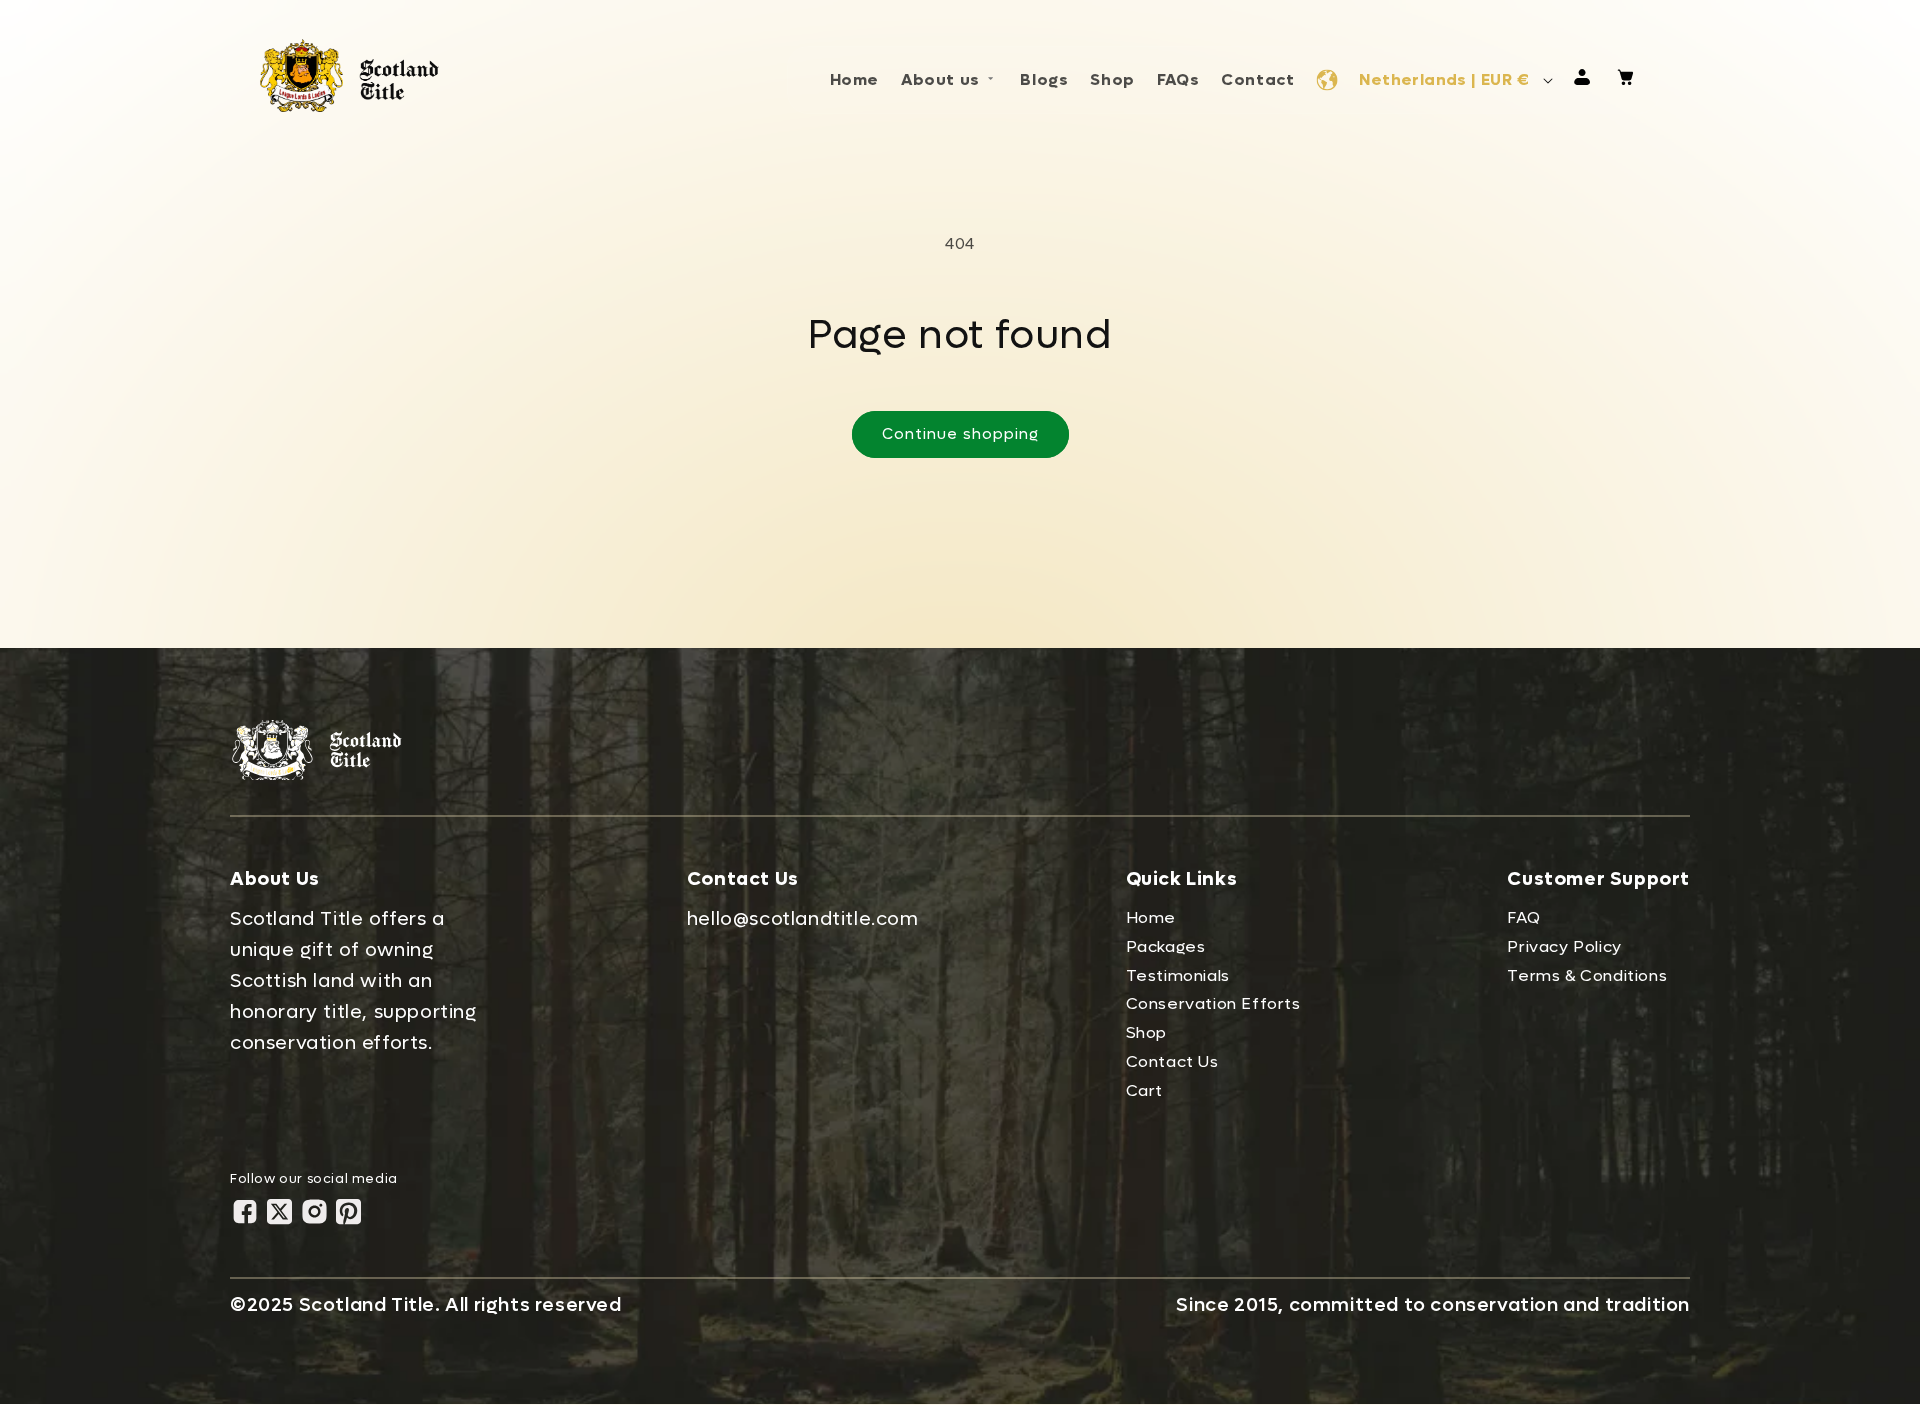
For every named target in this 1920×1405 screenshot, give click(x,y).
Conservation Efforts (1213, 1003)
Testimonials (1178, 975)
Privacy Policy (1564, 946)
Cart (1144, 1090)
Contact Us (1172, 1061)
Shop (1112, 79)
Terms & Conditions (1587, 975)
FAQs (1178, 79)
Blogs (1044, 79)
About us (940, 79)
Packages (1166, 946)
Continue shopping (960, 434)
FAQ (1523, 917)
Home (854, 79)
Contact (1257, 79)
